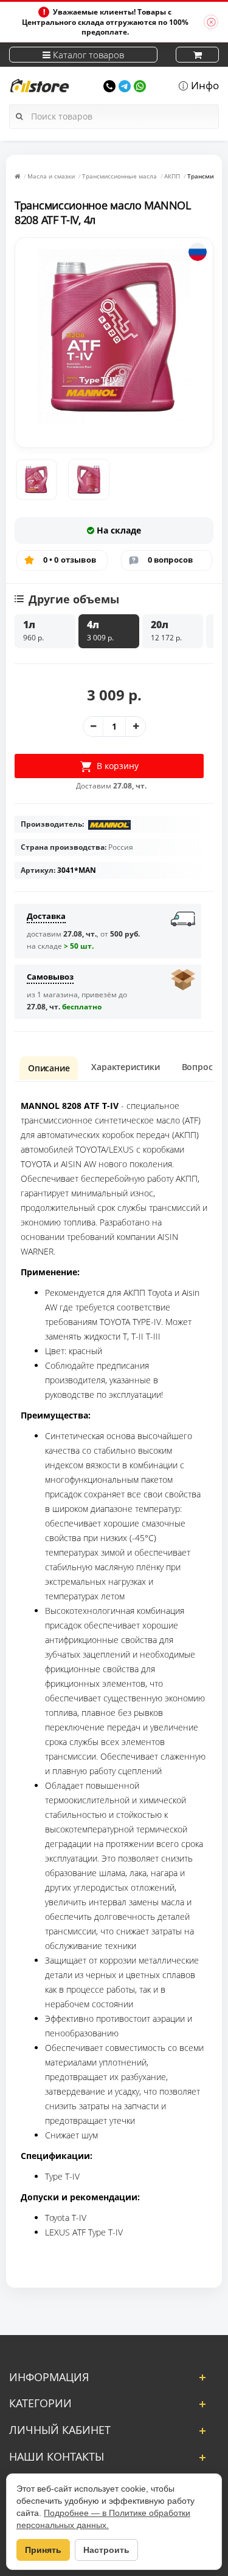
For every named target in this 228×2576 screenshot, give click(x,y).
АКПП (172, 176)
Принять (43, 2550)
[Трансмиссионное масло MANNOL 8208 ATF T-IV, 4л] (36, 480)
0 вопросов (171, 560)
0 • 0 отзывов (70, 560)
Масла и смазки (51, 176)
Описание (49, 1068)
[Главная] (17, 176)
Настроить (106, 2550)
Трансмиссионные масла (119, 176)
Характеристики (125, 1067)
